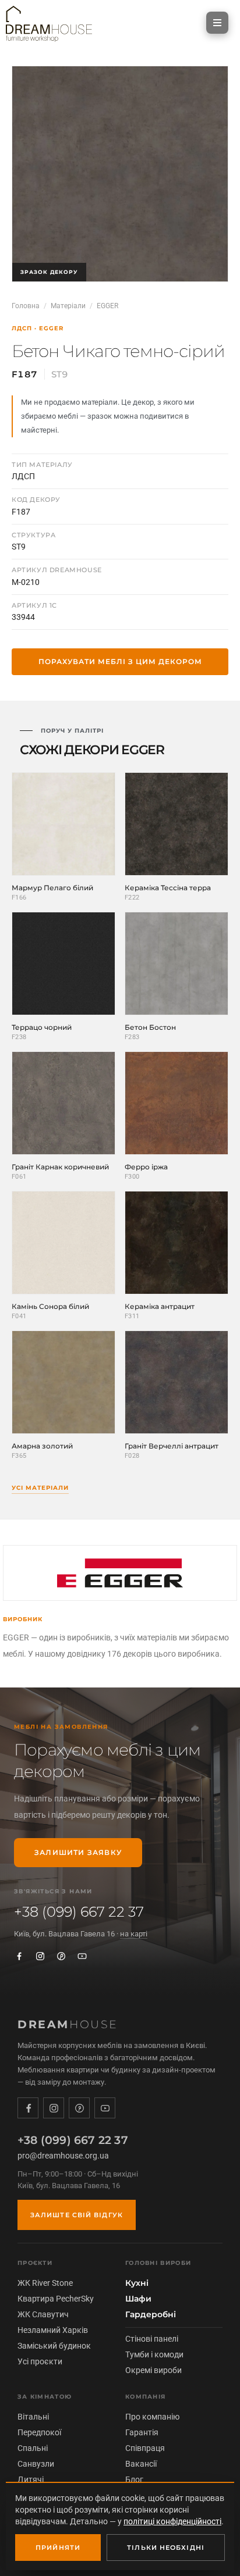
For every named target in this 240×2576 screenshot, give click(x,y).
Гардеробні (151, 2314)
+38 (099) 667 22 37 (79, 1912)
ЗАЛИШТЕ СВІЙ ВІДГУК (77, 2215)
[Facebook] (19, 1956)
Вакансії (141, 2464)
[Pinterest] (61, 1956)
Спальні (33, 2448)
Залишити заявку (78, 1852)
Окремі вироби (153, 2370)
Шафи (138, 2299)
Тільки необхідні (166, 2548)
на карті (134, 1934)
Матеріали (68, 306)
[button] (217, 23)
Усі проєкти (40, 2361)
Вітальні (33, 2417)
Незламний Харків (53, 2330)
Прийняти (58, 2548)
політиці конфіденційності (172, 2521)
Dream (68, 2024)
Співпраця (145, 2448)
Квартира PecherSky (56, 2299)
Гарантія (142, 2432)
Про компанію (152, 2417)
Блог (134, 2479)
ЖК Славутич (43, 2314)
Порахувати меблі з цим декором (120, 661)
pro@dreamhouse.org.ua (63, 2156)
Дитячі (31, 2479)
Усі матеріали (40, 1488)
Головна (26, 306)
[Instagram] (40, 1956)
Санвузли (36, 2464)
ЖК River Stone (45, 2283)
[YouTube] (82, 1956)
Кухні (137, 2283)
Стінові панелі (152, 2339)
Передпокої (39, 2432)
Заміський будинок (54, 2346)
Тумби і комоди (154, 2354)
